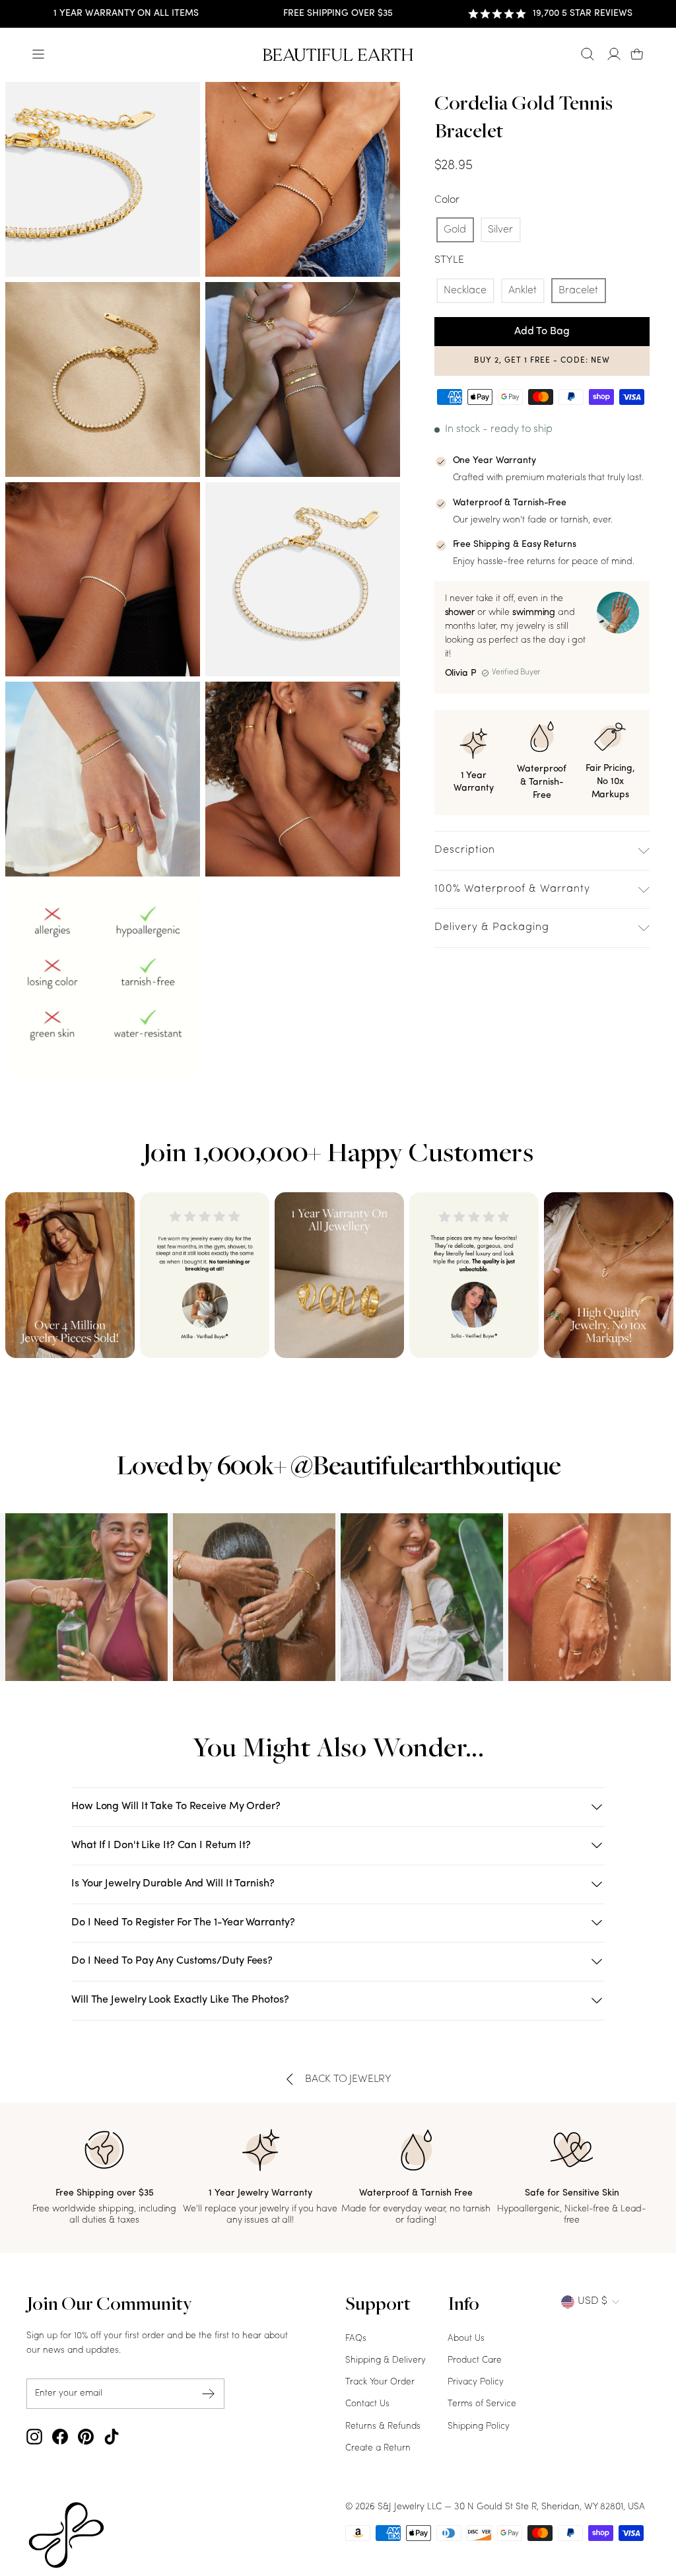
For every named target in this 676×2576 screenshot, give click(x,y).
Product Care (475, 2360)
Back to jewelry (348, 2079)
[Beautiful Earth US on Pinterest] (86, 2437)
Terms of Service (482, 2404)
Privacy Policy (476, 2382)
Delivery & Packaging (492, 927)
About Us (466, 2339)
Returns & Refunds (383, 2426)
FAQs (356, 2339)
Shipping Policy (479, 2426)
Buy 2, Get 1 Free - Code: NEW (542, 361)
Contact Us (367, 2404)
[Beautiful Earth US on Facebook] (60, 2437)
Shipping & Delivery (386, 2360)
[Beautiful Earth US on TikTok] (112, 2437)
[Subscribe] (209, 2394)
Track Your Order (380, 2382)
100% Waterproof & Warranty (512, 889)
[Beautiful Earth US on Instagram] (34, 2437)
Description (465, 850)
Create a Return (378, 2448)
